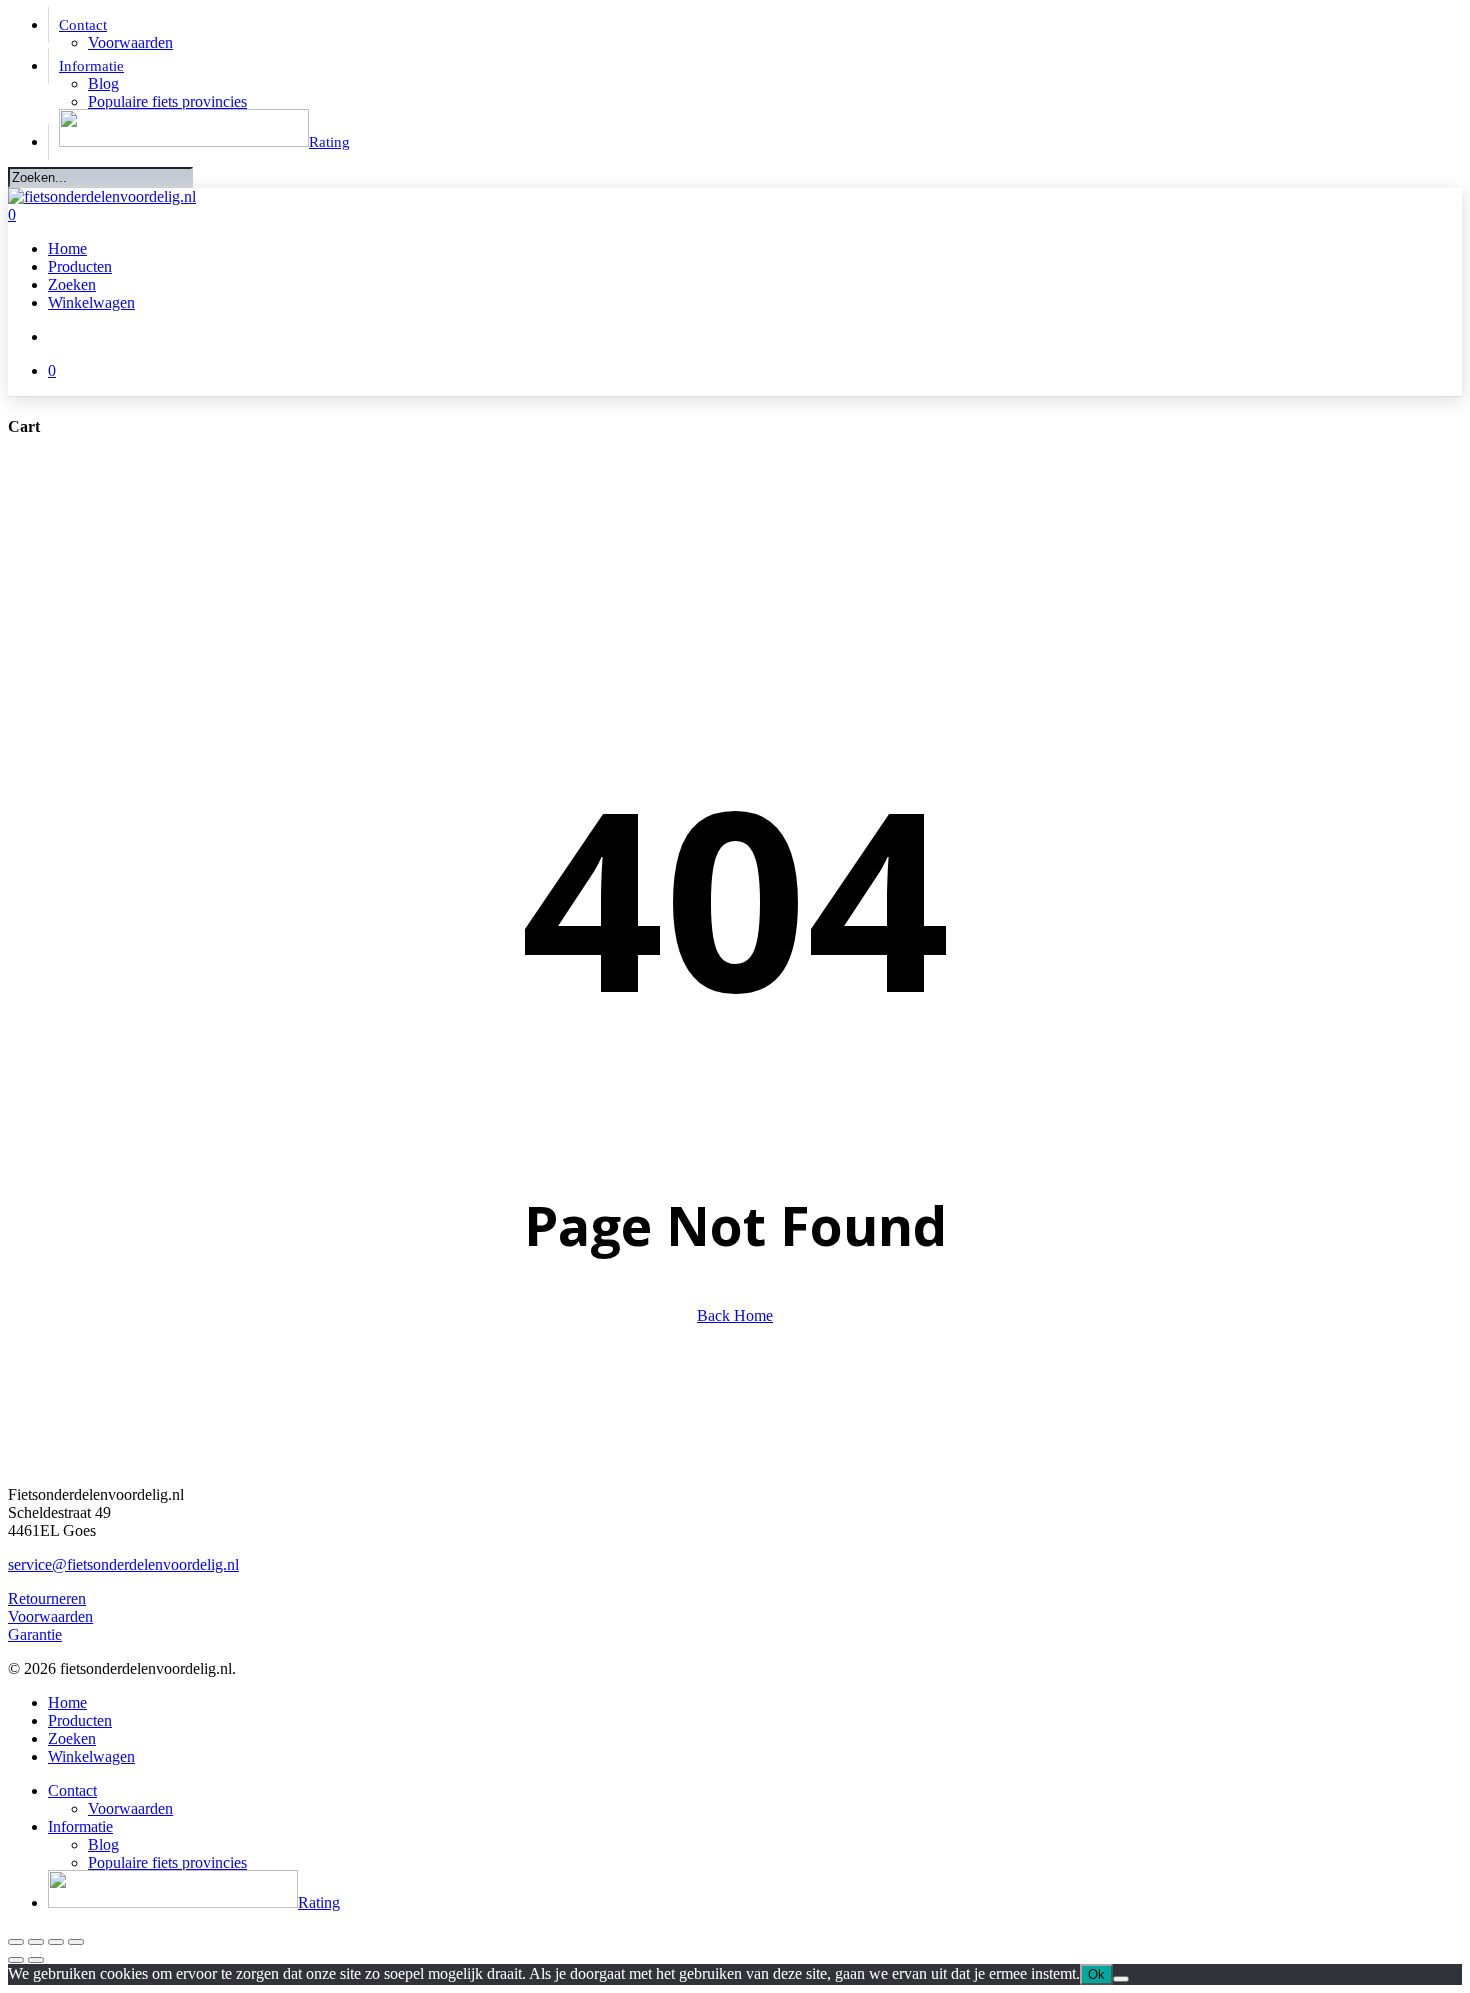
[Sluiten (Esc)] (76, 1942)
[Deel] (56, 1942)
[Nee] (1121, 1979)
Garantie (35, 1634)
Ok (1096, 1974)
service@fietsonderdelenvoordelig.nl (123, 1564)
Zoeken (72, 1738)
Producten (80, 1720)
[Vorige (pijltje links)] (16, 1960)
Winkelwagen (91, 1756)
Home (67, 1702)
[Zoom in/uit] (16, 1942)
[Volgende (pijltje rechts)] (36, 1960)
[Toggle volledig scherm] (36, 1942)
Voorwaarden (50, 1616)
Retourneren (47, 1598)
